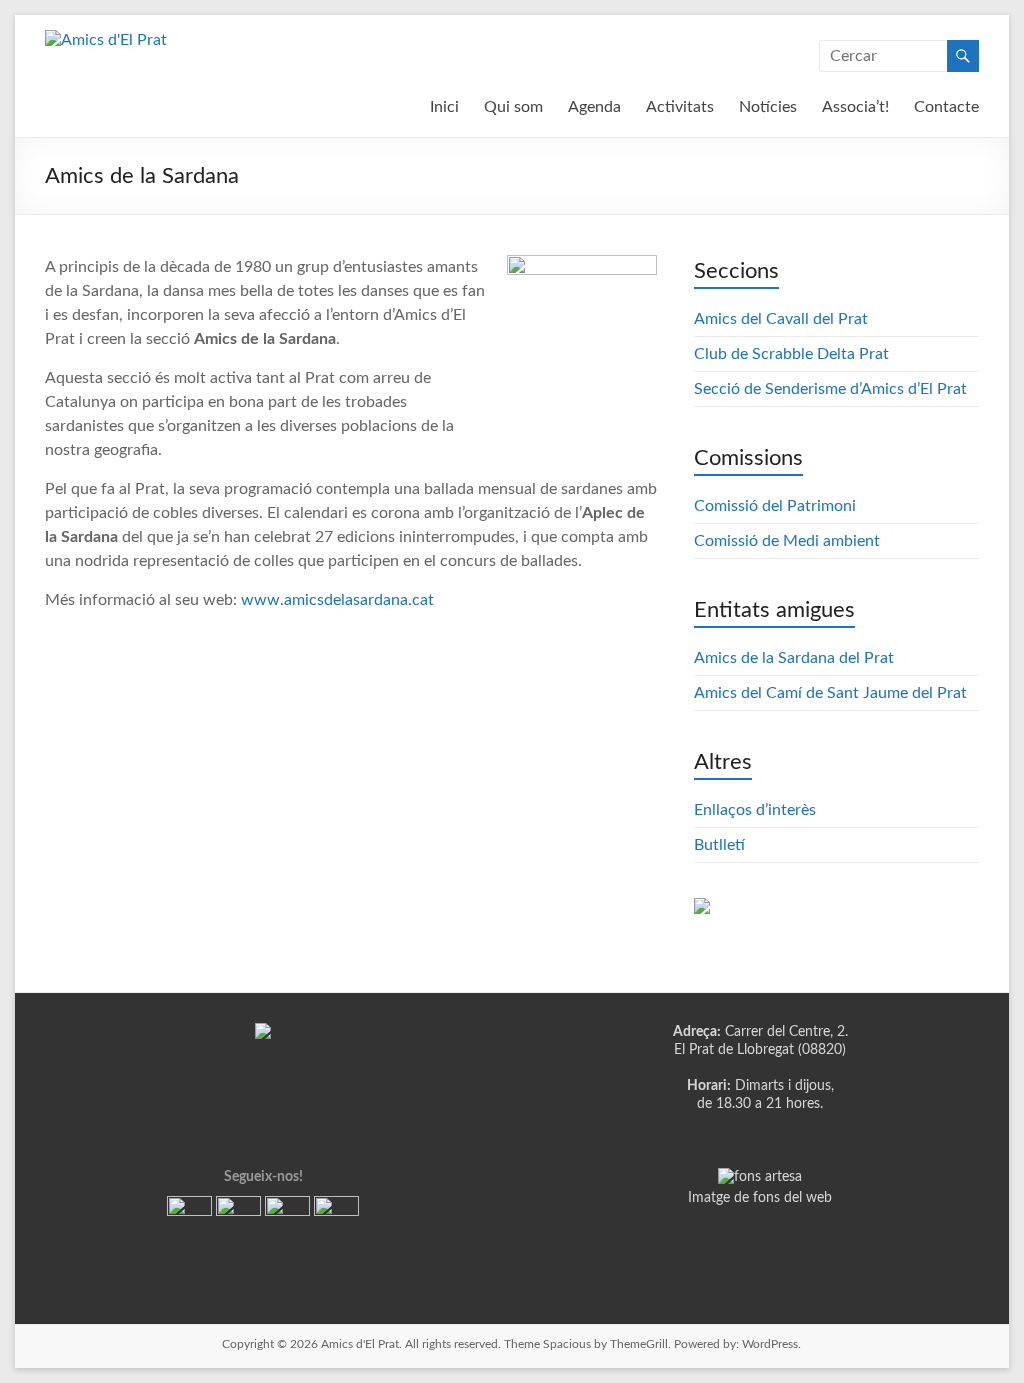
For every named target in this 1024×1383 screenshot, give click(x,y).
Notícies (768, 107)
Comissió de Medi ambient (787, 541)
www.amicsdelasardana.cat (337, 600)
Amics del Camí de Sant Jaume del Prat (830, 693)
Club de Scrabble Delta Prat (791, 354)
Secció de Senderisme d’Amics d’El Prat (830, 389)
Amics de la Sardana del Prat (794, 658)
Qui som (513, 107)
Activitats (680, 107)
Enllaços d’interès (755, 810)
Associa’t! (855, 107)
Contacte (946, 107)
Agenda (594, 107)
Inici (444, 107)
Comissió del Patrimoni (775, 506)
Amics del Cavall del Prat (781, 319)
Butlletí (719, 845)
